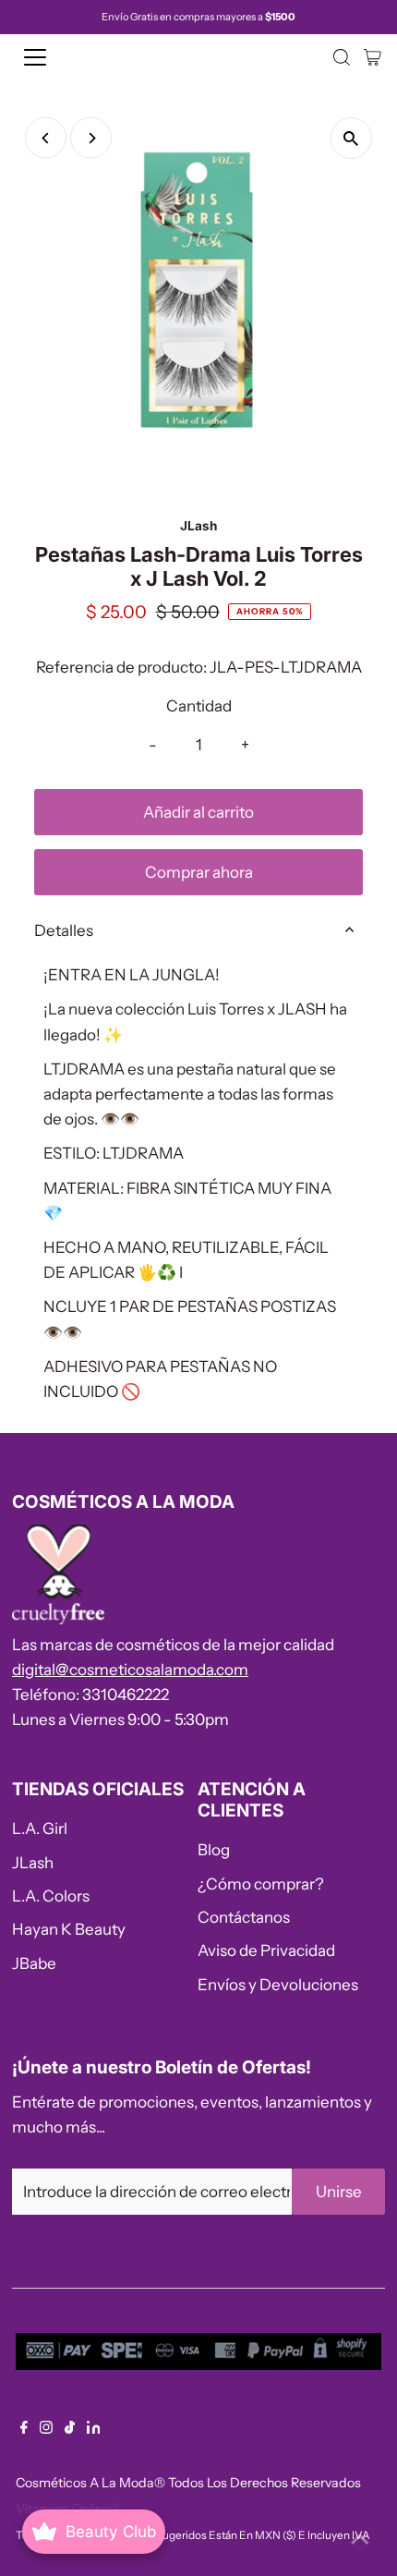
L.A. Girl (40, 1829)
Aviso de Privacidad (266, 1950)
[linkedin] (94, 2428)
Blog (214, 1850)
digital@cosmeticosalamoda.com (130, 1670)
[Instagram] (46, 2428)
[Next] (91, 138)
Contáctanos (244, 1917)
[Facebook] (24, 2428)
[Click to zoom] (351, 138)
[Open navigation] (55, 57)
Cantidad (199, 706)
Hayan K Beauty (69, 1929)
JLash (33, 1863)
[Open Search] (342, 57)
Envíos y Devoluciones (278, 1985)
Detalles (64, 930)
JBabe (34, 1963)
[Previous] (46, 138)
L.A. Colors (51, 1896)
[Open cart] (373, 57)
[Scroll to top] (360, 2539)
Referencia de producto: (121, 667)
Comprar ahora (199, 872)
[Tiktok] (70, 2428)
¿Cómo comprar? (261, 1884)
